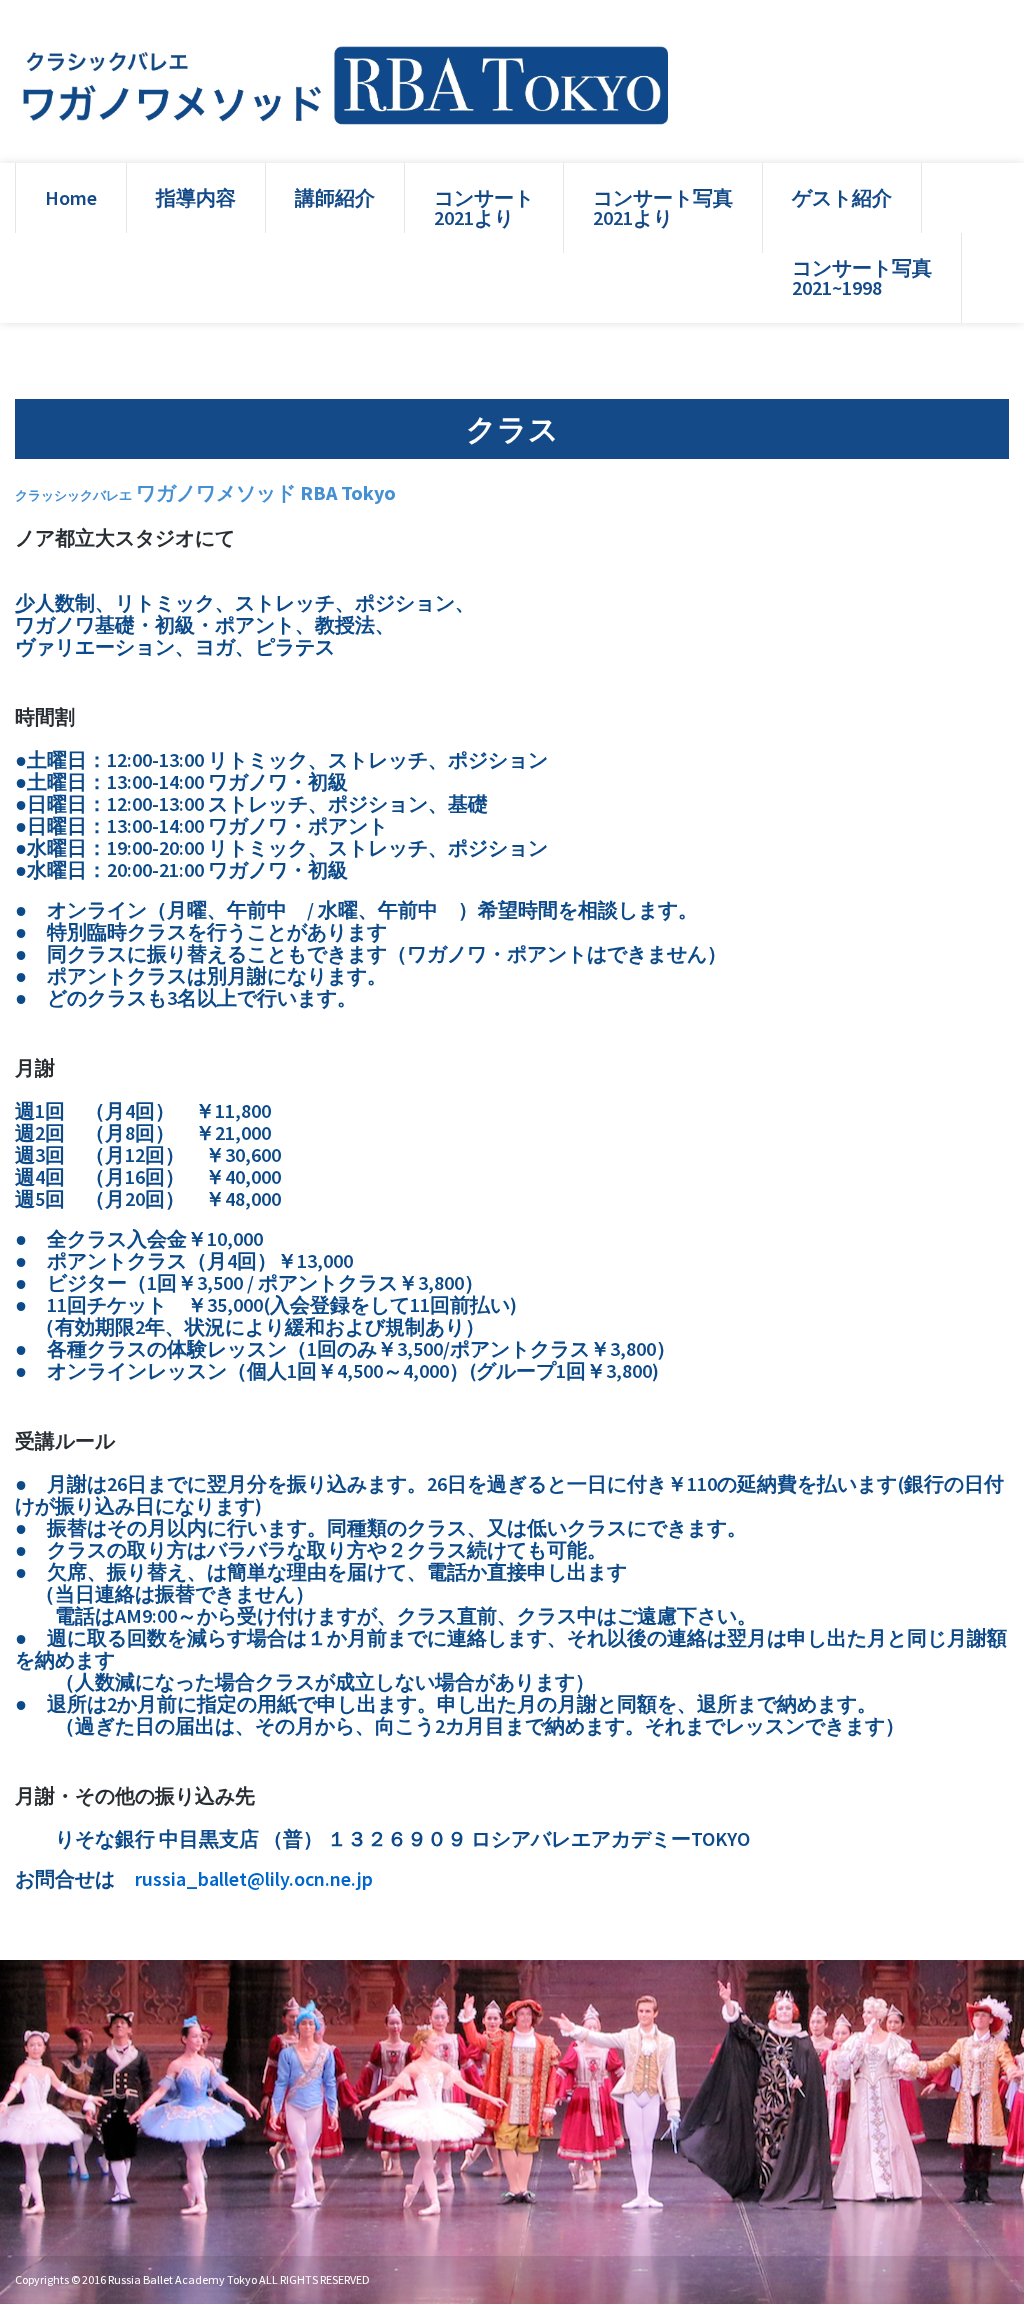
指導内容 (196, 197)
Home (71, 197)
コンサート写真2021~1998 (862, 277)
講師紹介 (335, 197)
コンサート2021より (484, 207)
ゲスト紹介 (842, 197)
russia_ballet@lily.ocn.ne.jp (254, 1878)
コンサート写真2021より (663, 207)
